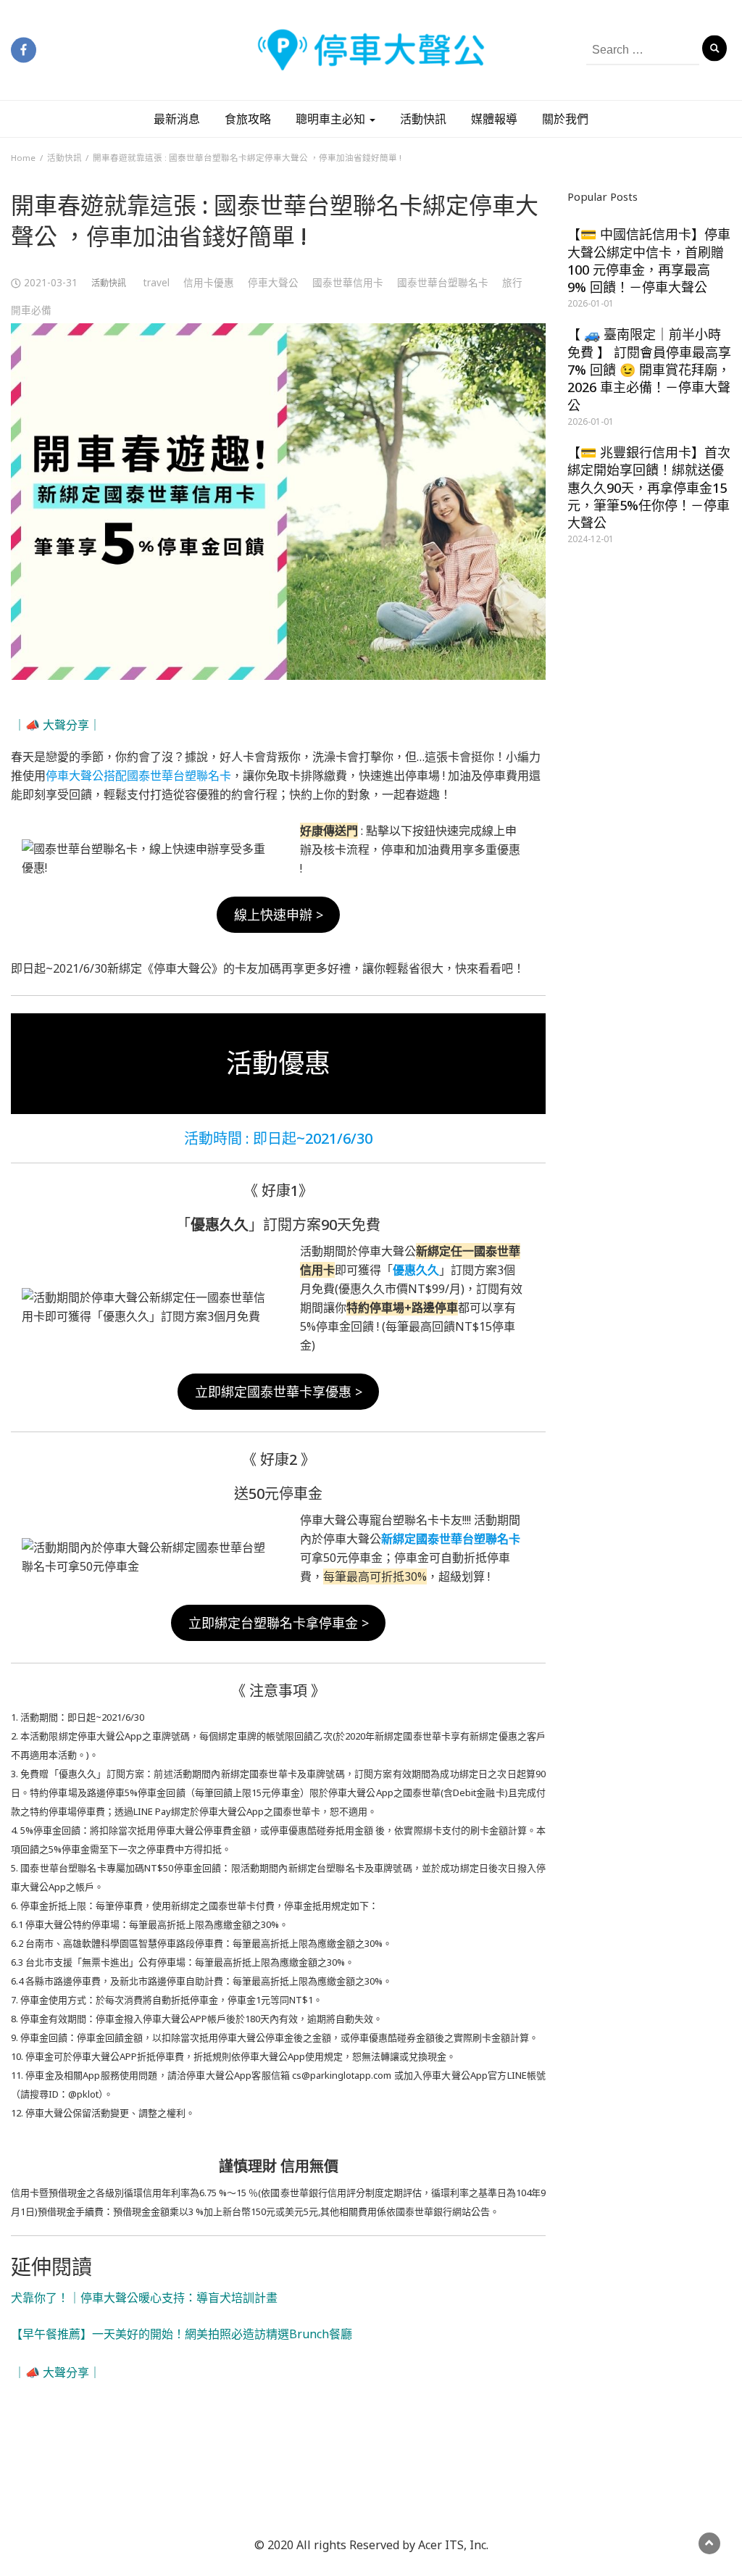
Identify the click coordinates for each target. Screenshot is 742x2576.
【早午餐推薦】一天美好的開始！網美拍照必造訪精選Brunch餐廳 (182, 2334)
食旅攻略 (248, 119)
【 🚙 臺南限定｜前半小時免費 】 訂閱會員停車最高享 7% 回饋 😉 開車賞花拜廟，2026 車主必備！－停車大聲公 (649, 369)
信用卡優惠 (209, 282)
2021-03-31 (51, 282)
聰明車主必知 (332, 119)
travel (157, 282)
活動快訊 (423, 119)
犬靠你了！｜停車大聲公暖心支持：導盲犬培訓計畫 (150, 2298)
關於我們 (565, 119)
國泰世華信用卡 (348, 282)
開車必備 (31, 310)
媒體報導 (494, 119)
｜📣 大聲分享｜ (57, 725)
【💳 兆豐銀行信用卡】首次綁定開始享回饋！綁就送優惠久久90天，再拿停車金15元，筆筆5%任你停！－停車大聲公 (649, 487)
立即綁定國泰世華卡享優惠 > (279, 1392)
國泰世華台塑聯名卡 (443, 282)
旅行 (512, 282)
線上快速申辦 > (279, 915)
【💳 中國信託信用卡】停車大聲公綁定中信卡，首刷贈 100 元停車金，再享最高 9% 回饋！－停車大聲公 (649, 261)
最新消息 (177, 119)
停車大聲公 (273, 282)
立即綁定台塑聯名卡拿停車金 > (279, 1623)
